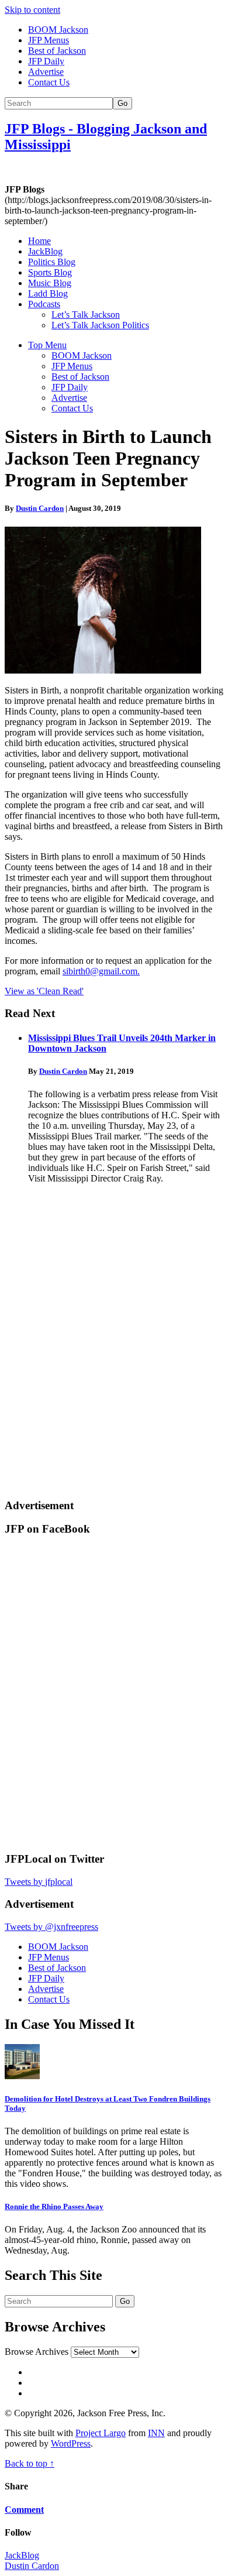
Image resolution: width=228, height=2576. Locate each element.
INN (156, 2433)
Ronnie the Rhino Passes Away (54, 2206)
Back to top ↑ (30, 2463)
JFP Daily (46, 61)
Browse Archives (37, 2352)
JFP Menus (49, 40)
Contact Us (49, 82)
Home (39, 241)
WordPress (71, 2443)
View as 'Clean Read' (44, 991)
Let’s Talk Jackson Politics (100, 325)
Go (122, 103)
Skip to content (32, 10)
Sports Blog (50, 272)
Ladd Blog (48, 293)
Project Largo (101, 2433)
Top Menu (47, 345)
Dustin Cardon (40, 508)
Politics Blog (52, 262)
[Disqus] (114, 1339)
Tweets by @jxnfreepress (51, 1927)
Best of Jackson (57, 51)
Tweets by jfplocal (39, 1882)
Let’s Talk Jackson (86, 315)
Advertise (46, 72)
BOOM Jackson (58, 30)
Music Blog (50, 283)
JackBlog (45, 251)
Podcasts (44, 304)
